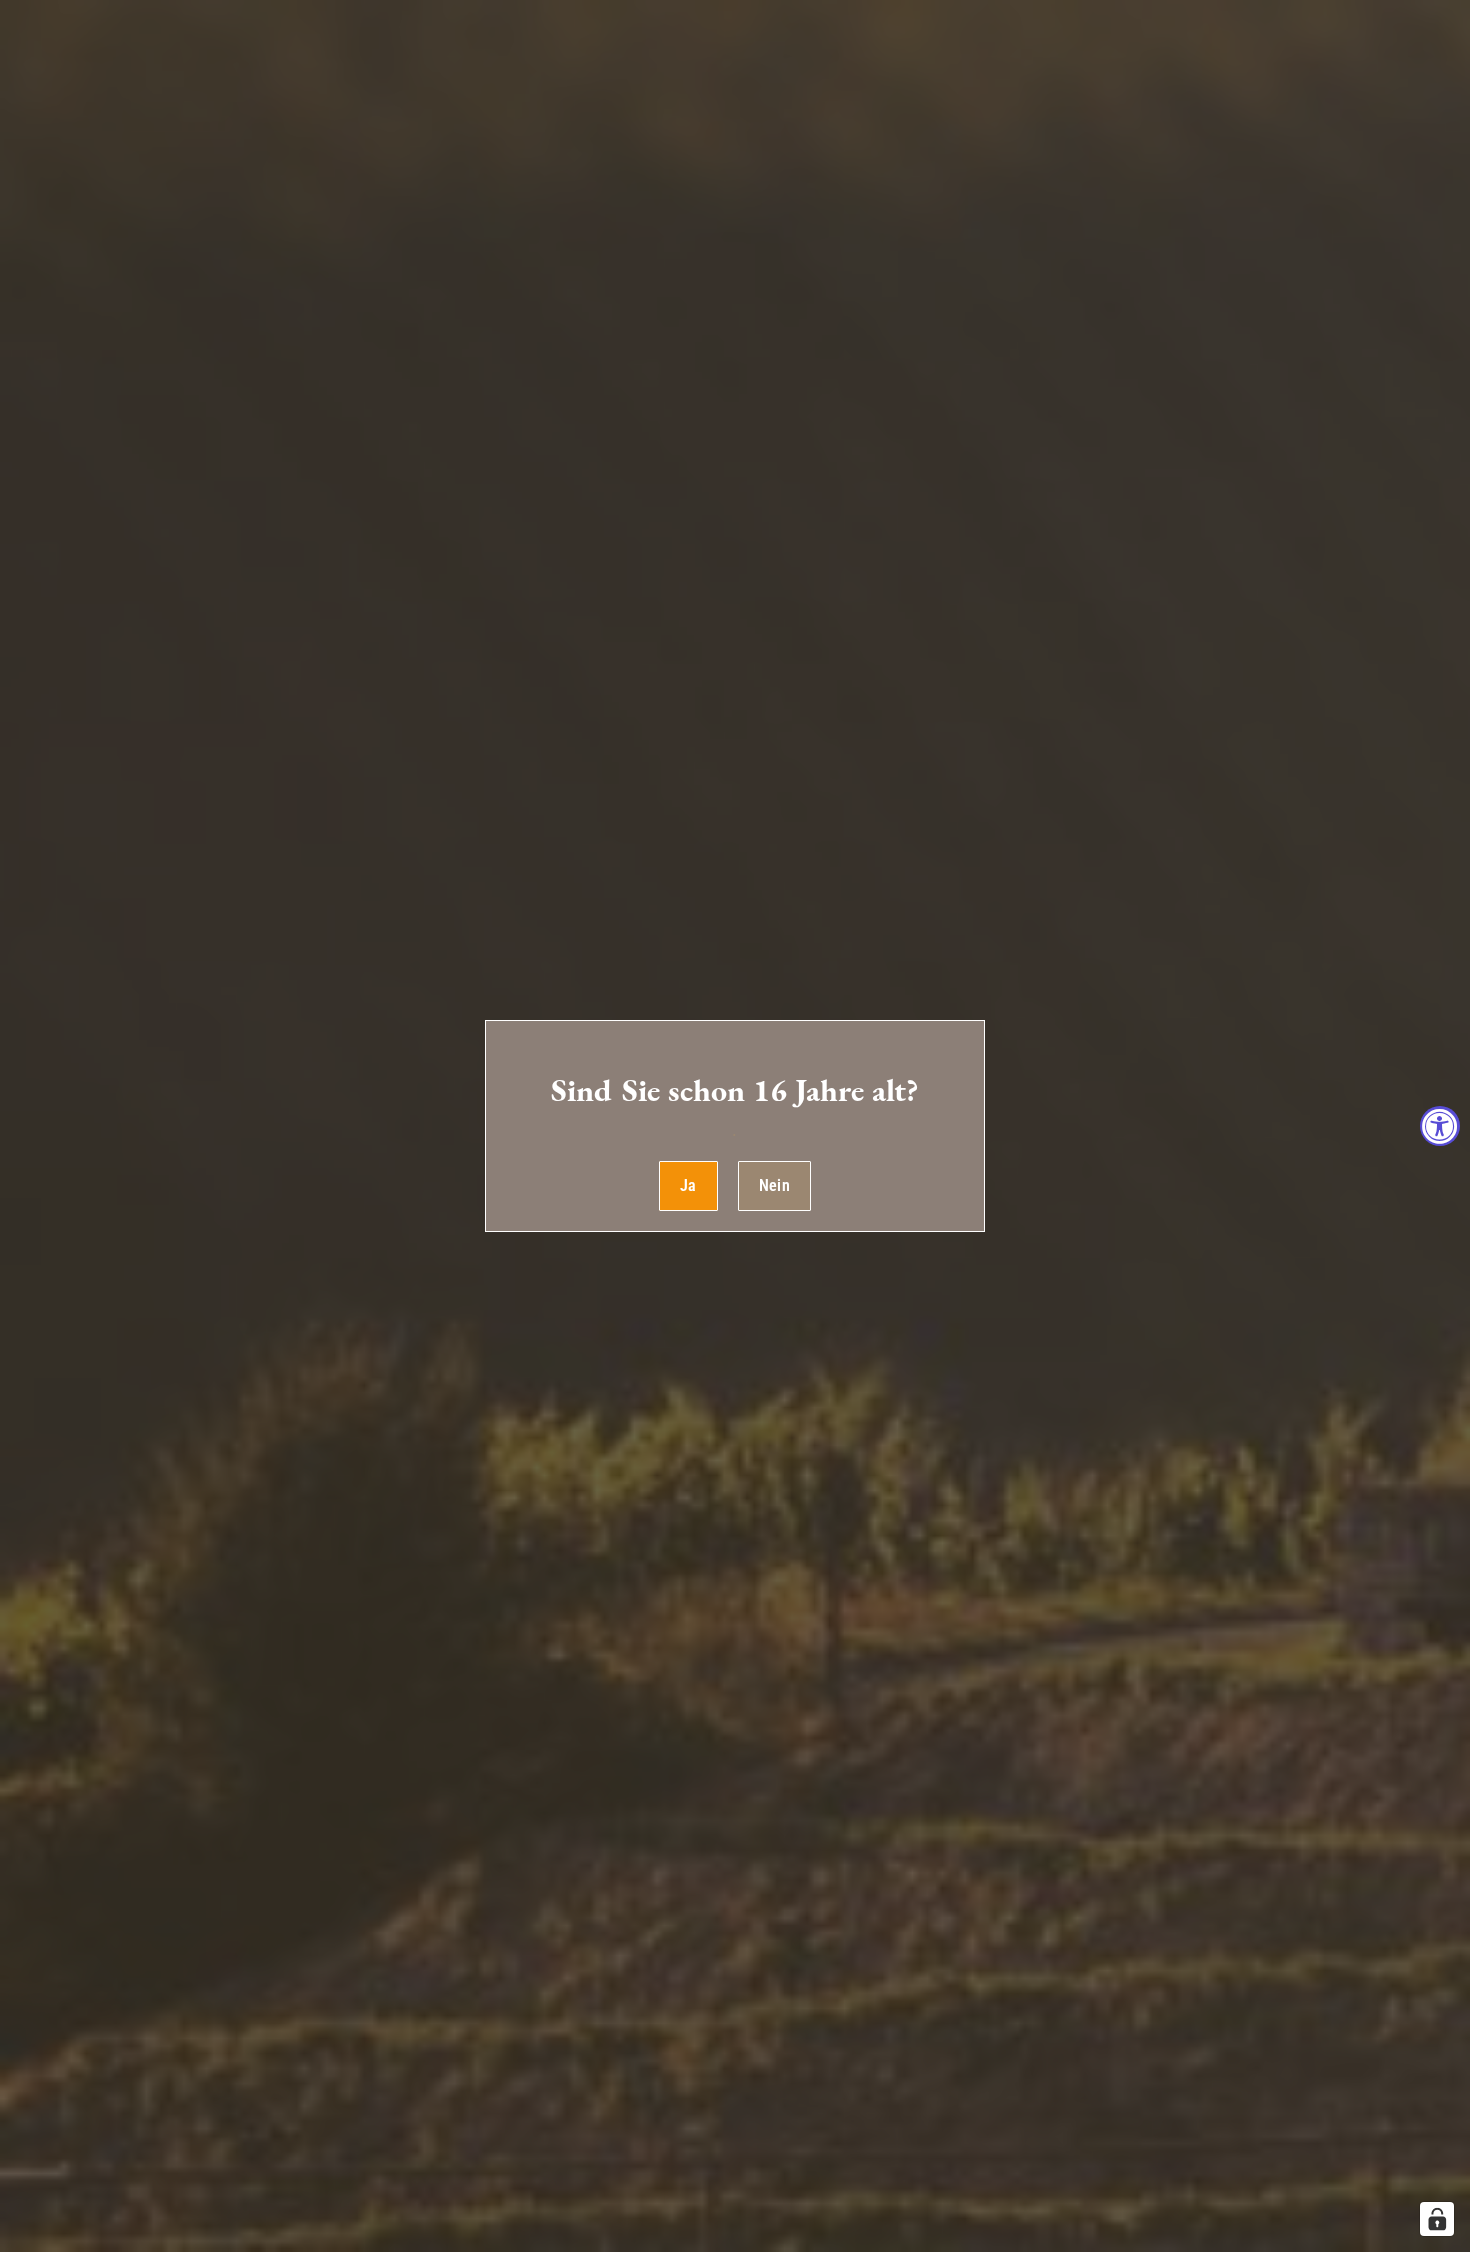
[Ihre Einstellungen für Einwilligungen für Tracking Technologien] (1437, 2219)
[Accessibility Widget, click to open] (1440, 1126)
